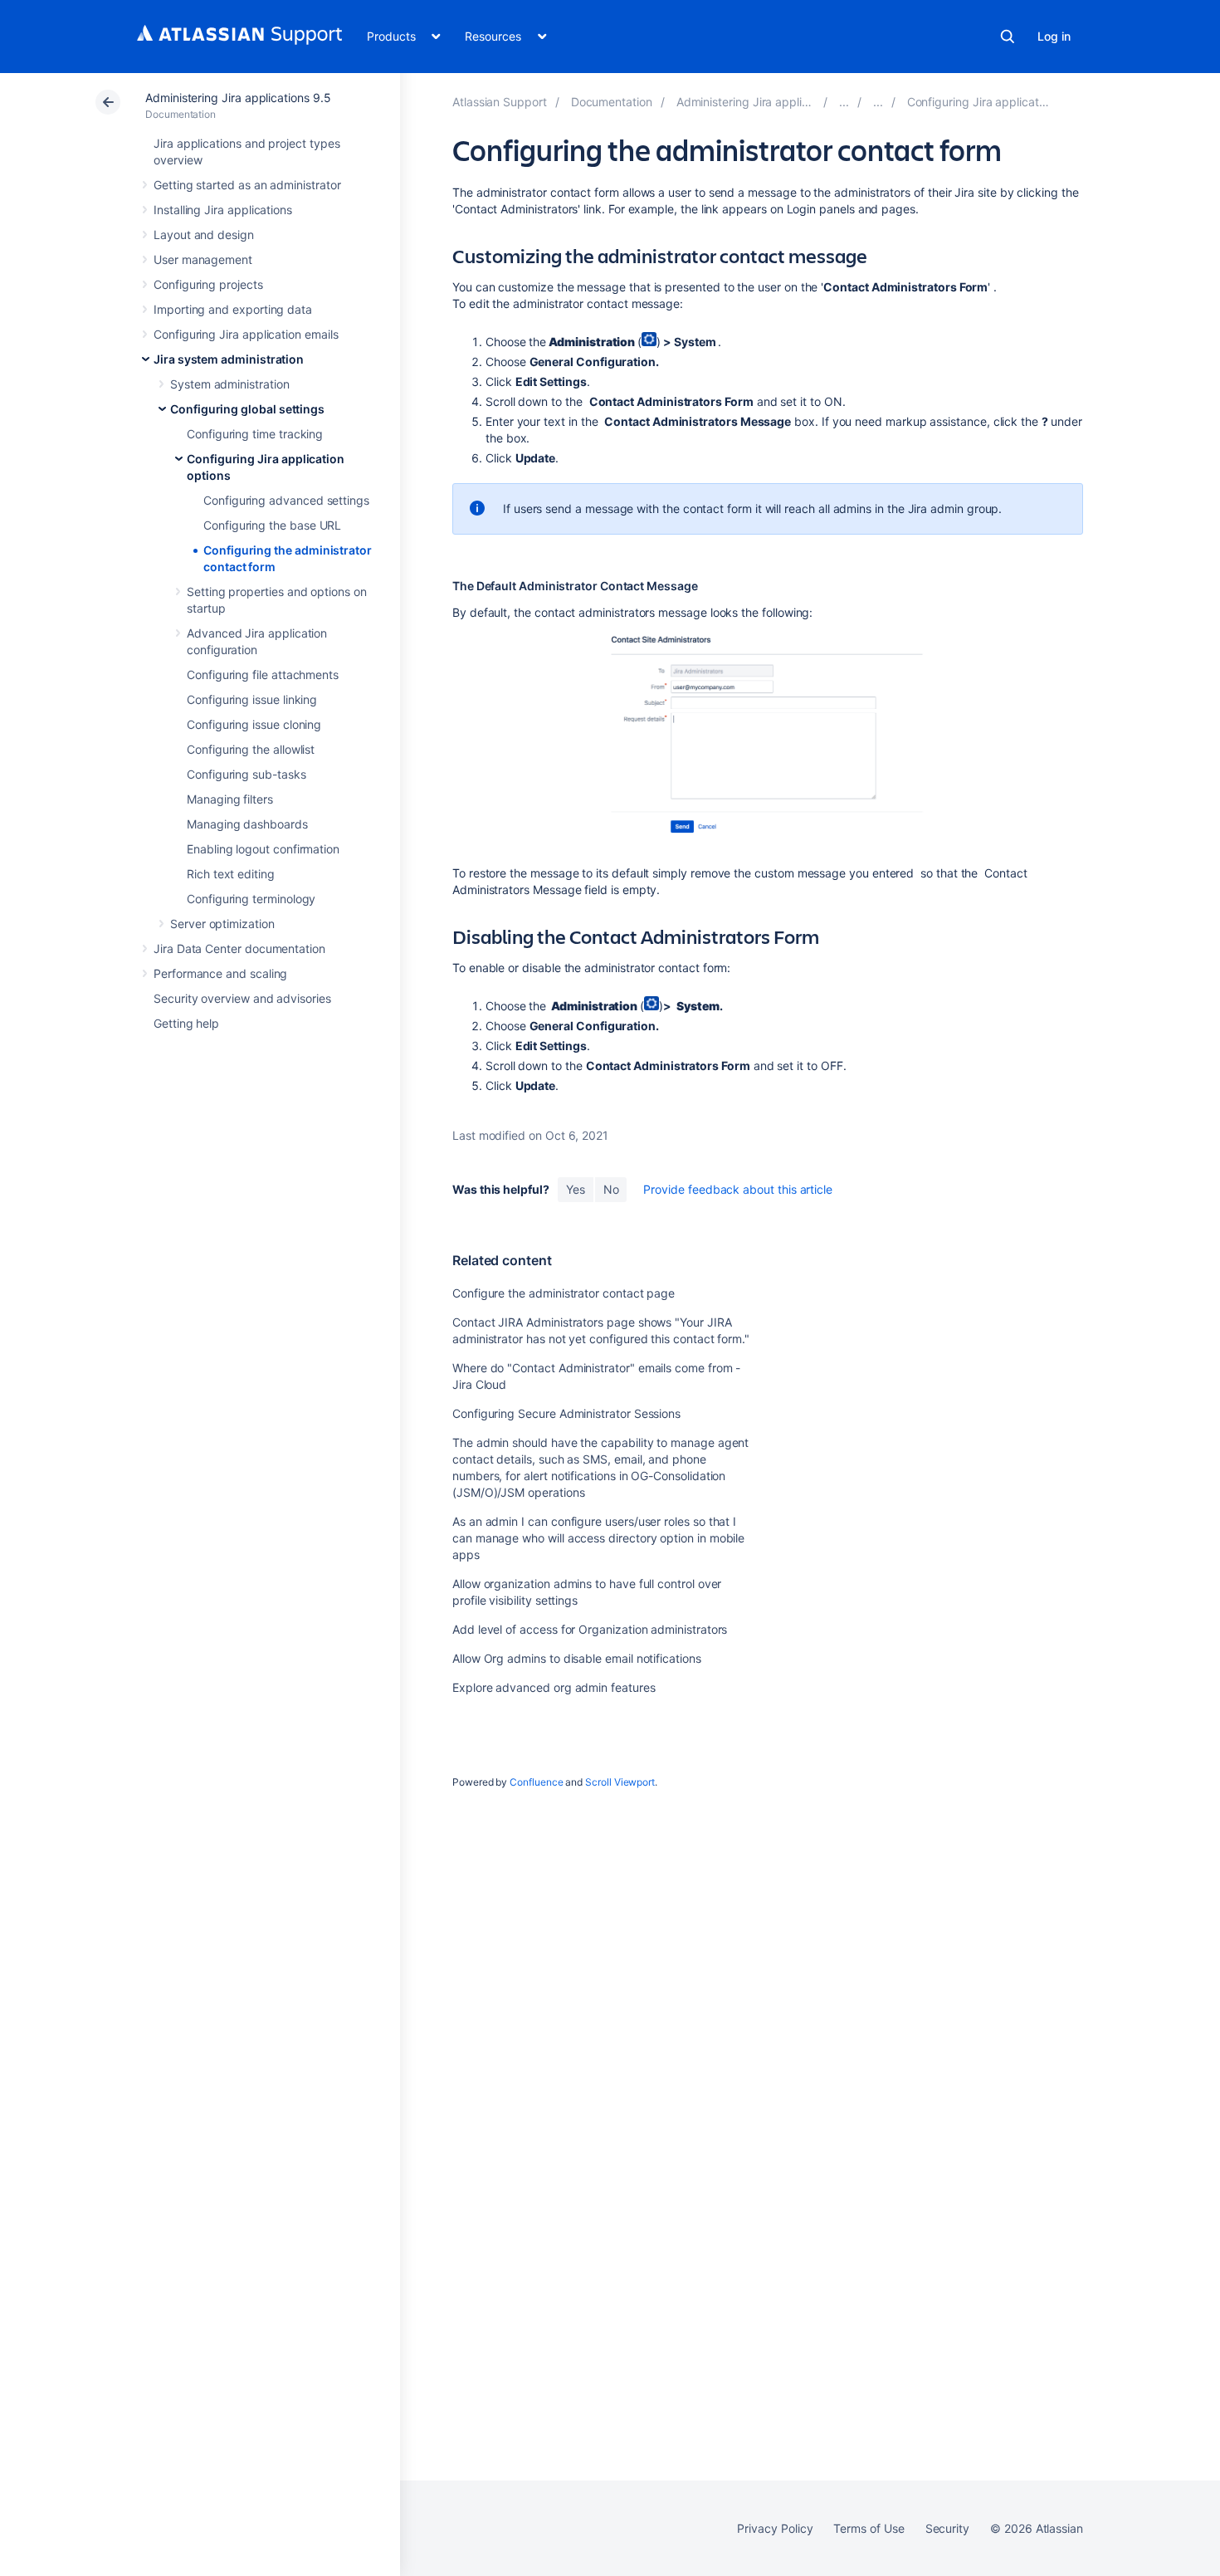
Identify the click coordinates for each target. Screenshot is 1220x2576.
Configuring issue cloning (254, 724)
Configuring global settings (247, 409)
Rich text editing (231, 874)
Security (947, 2528)
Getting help (186, 1023)
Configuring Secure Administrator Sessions (566, 1413)
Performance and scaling (220, 973)
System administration (230, 384)
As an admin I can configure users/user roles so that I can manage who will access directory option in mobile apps (598, 1538)
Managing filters (230, 799)
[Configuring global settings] (878, 102)
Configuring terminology (251, 899)
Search (1008, 37)
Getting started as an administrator (247, 185)
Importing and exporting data (233, 309)
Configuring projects (208, 284)
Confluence (536, 1782)
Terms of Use (869, 2528)
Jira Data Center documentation (239, 948)
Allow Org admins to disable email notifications (577, 1658)
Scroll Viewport (620, 1782)
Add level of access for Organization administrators (590, 1629)
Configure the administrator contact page (564, 1293)
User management (203, 259)
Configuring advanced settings (286, 500)
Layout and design (204, 235)
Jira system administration (229, 359)
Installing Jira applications (223, 210)
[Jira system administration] (844, 102)
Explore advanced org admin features (554, 1687)
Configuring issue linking (252, 699)
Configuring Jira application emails (246, 334)
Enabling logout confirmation (263, 849)
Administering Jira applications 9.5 (238, 98)
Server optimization (222, 924)
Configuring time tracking (255, 434)
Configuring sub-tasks (246, 774)
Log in (1054, 36)
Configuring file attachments (263, 675)
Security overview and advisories (242, 998)
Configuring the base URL (272, 525)
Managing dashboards (247, 824)
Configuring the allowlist (251, 749)
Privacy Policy (775, 2528)
